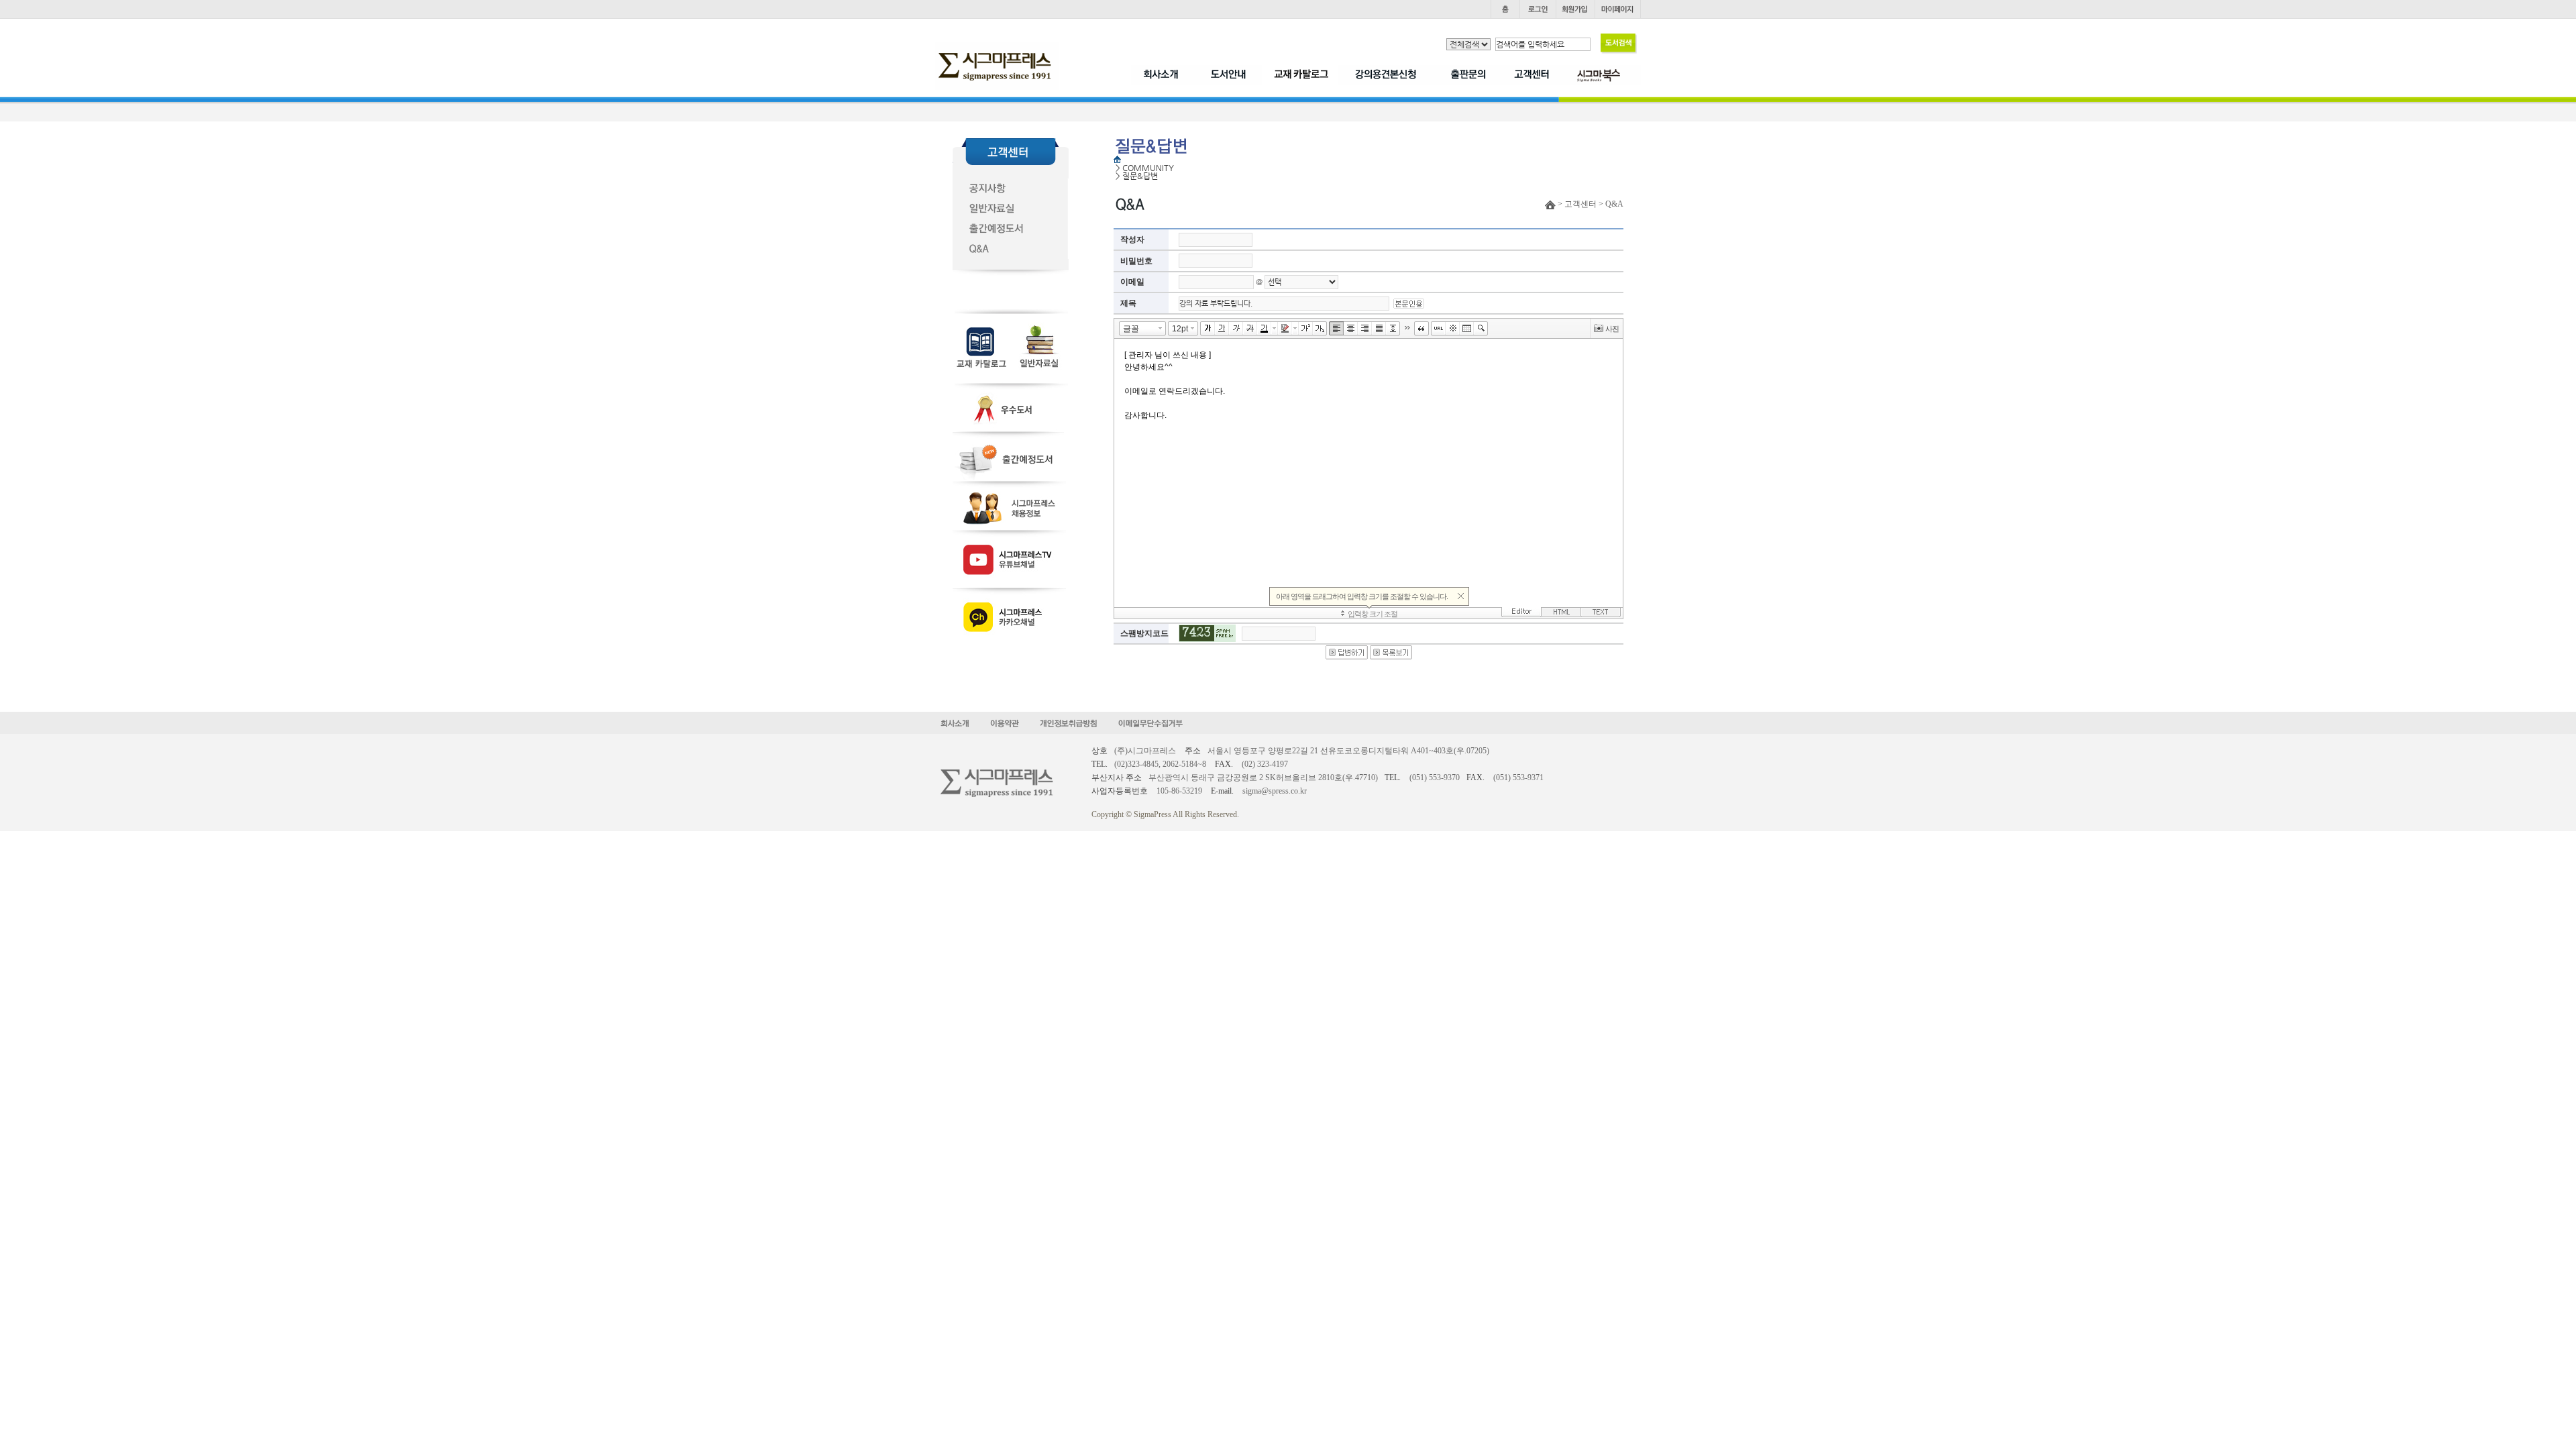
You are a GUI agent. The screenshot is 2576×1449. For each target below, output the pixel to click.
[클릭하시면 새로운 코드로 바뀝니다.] (1207, 633)
